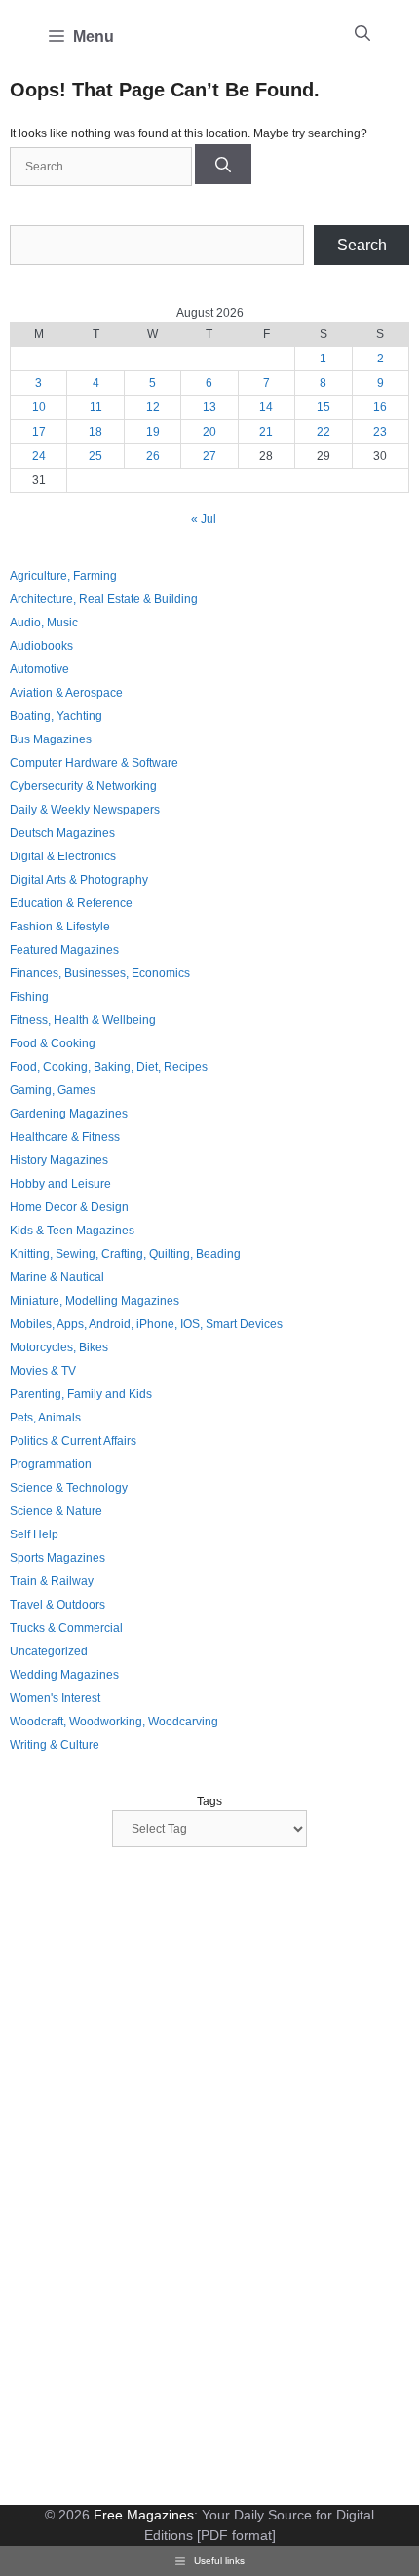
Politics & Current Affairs (73, 1441)
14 (266, 407)
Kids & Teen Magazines (72, 1231)
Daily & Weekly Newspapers (85, 810)
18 (95, 432)
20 (209, 432)
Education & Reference (71, 903)
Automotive (39, 669)
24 (39, 456)
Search (362, 245)
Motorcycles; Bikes (59, 1347)
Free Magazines (144, 2515)
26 (153, 456)
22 (324, 432)
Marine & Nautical (57, 1277)
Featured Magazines (64, 950)
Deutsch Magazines (62, 833)
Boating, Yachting (56, 716)
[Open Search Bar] (362, 34)
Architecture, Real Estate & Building (104, 599)
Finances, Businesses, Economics (100, 973)
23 (380, 432)
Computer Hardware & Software (94, 763)
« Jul (204, 519)
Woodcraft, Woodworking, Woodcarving (114, 1722)
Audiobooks (41, 646)
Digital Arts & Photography (79, 880)
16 (380, 407)
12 (153, 407)
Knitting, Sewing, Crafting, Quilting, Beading (125, 1254)
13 (209, 407)
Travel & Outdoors (57, 1605)
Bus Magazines (51, 739)
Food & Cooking (53, 1043)
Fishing (29, 997)
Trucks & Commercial (66, 1628)
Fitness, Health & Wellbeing (83, 1020)
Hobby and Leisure (60, 1184)
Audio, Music (44, 623)
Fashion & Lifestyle (60, 927)
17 (39, 432)
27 (209, 456)
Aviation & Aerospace (66, 693)
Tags (209, 1801)
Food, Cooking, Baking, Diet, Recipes (109, 1067)
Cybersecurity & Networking (83, 786)
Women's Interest (55, 1698)
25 (95, 456)
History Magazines (59, 1160)
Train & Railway (52, 1581)
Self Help (34, 1534)
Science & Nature (56, 1511)
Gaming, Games (53, 1090)
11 (96, 407)
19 (153, 432)
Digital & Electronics (63, 856)
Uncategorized (49, 1651)
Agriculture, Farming (63, 576)
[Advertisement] (156, 2178)
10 (39, 407)
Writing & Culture (55, 1745)
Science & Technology (69, 1488)
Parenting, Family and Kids (81, 1394)
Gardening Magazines (69, 1114)
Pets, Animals (45, 1418)
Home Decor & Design (69, 1207)
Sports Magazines (57, 1558)
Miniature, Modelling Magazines (95, 1301)
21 (266, 432)
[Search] (223, 164)
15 (324, 407)
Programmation (51, 1464)
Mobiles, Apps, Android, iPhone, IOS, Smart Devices (146, 1324)
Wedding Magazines (64, 1675)
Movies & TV (43, 1371)
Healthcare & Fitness (65, 1137)
